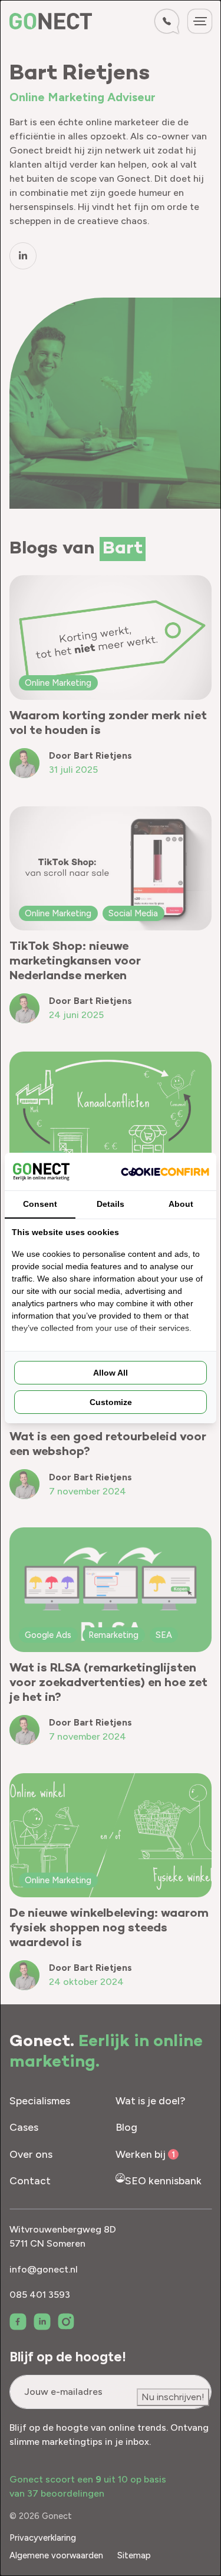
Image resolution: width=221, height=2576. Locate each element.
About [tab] (181, 1204)
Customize (111, 1402)
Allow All (111, 1373)
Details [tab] (111, 1204)
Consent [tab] (40, 1204)
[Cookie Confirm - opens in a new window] (165, 1172)
